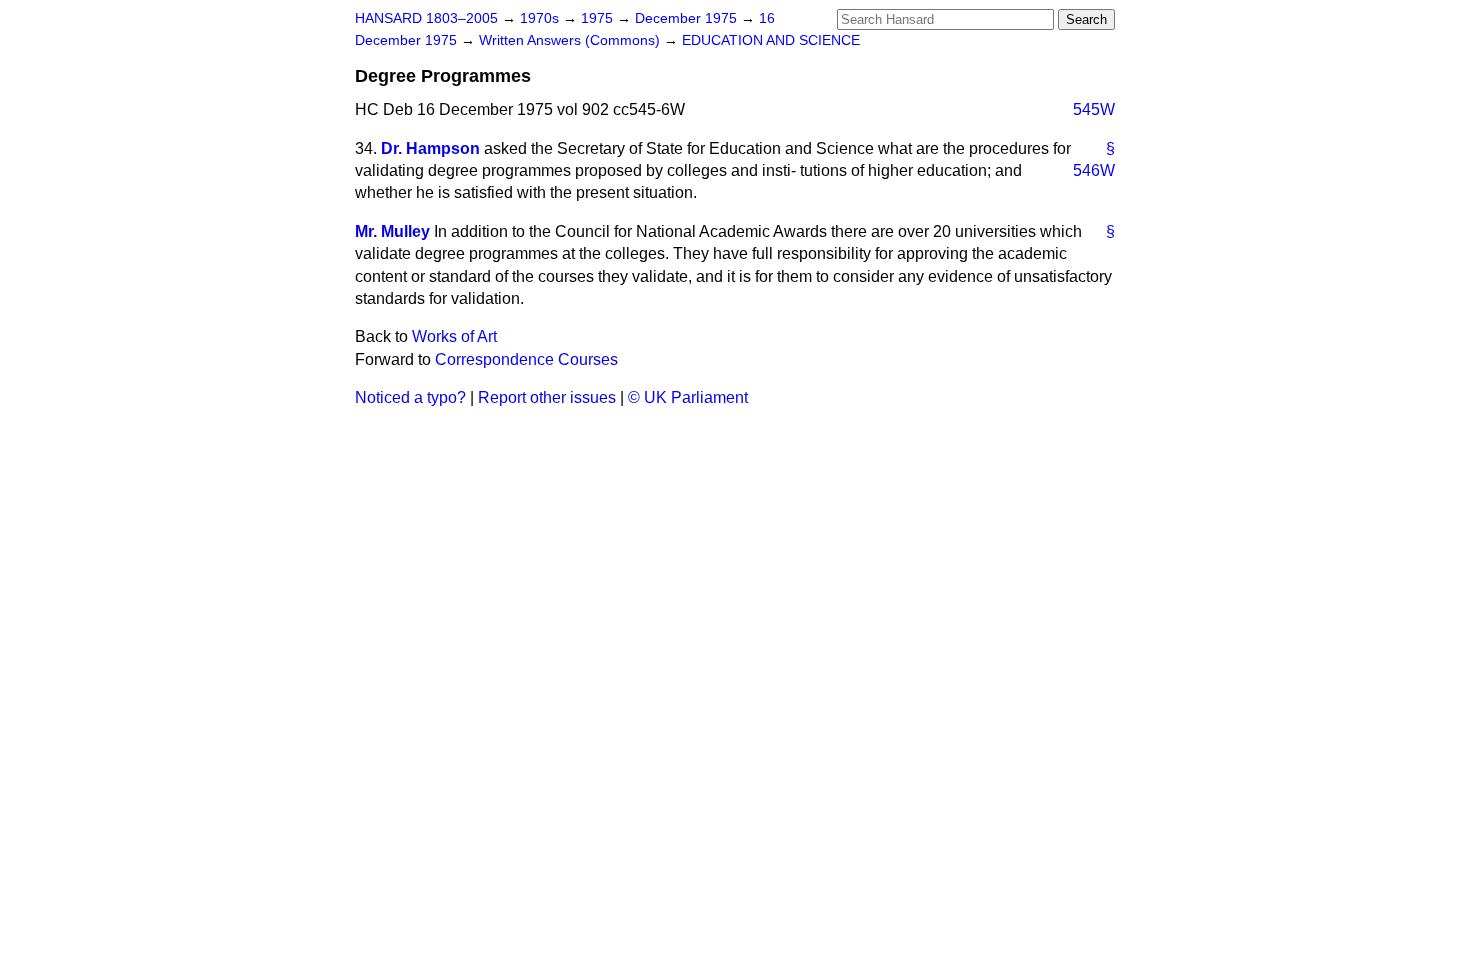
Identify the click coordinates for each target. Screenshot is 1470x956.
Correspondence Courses (526, 359)
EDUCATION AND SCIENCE (771, 40)
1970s (541, 18)
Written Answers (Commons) (571, 40)
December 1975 (688, 18)
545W (1094, 109)
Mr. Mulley (392, 231)
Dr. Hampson (430, 148)
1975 (599, 18)
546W (1094, 170)
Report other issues (547, 397)
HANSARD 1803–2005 (426, 18)
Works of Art (454, 336)
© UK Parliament (688, 397)
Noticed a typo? (410, 397)
